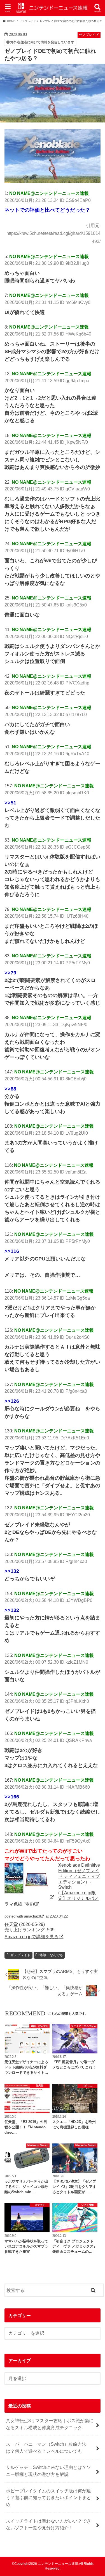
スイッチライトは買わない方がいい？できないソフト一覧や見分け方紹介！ (48, 2524)
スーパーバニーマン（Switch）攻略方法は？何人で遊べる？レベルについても (46, 2448)
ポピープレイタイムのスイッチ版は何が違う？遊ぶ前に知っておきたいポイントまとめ (48, 2498)
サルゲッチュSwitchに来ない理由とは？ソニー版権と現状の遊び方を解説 (48, 2471)
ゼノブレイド (20, 1955)
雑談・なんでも (51, 1955)
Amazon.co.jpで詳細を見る (32, 1937)
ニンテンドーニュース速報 (58, 2564)
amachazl (32, 1916)
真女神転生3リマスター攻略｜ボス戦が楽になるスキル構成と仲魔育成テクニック (50, 2424)
